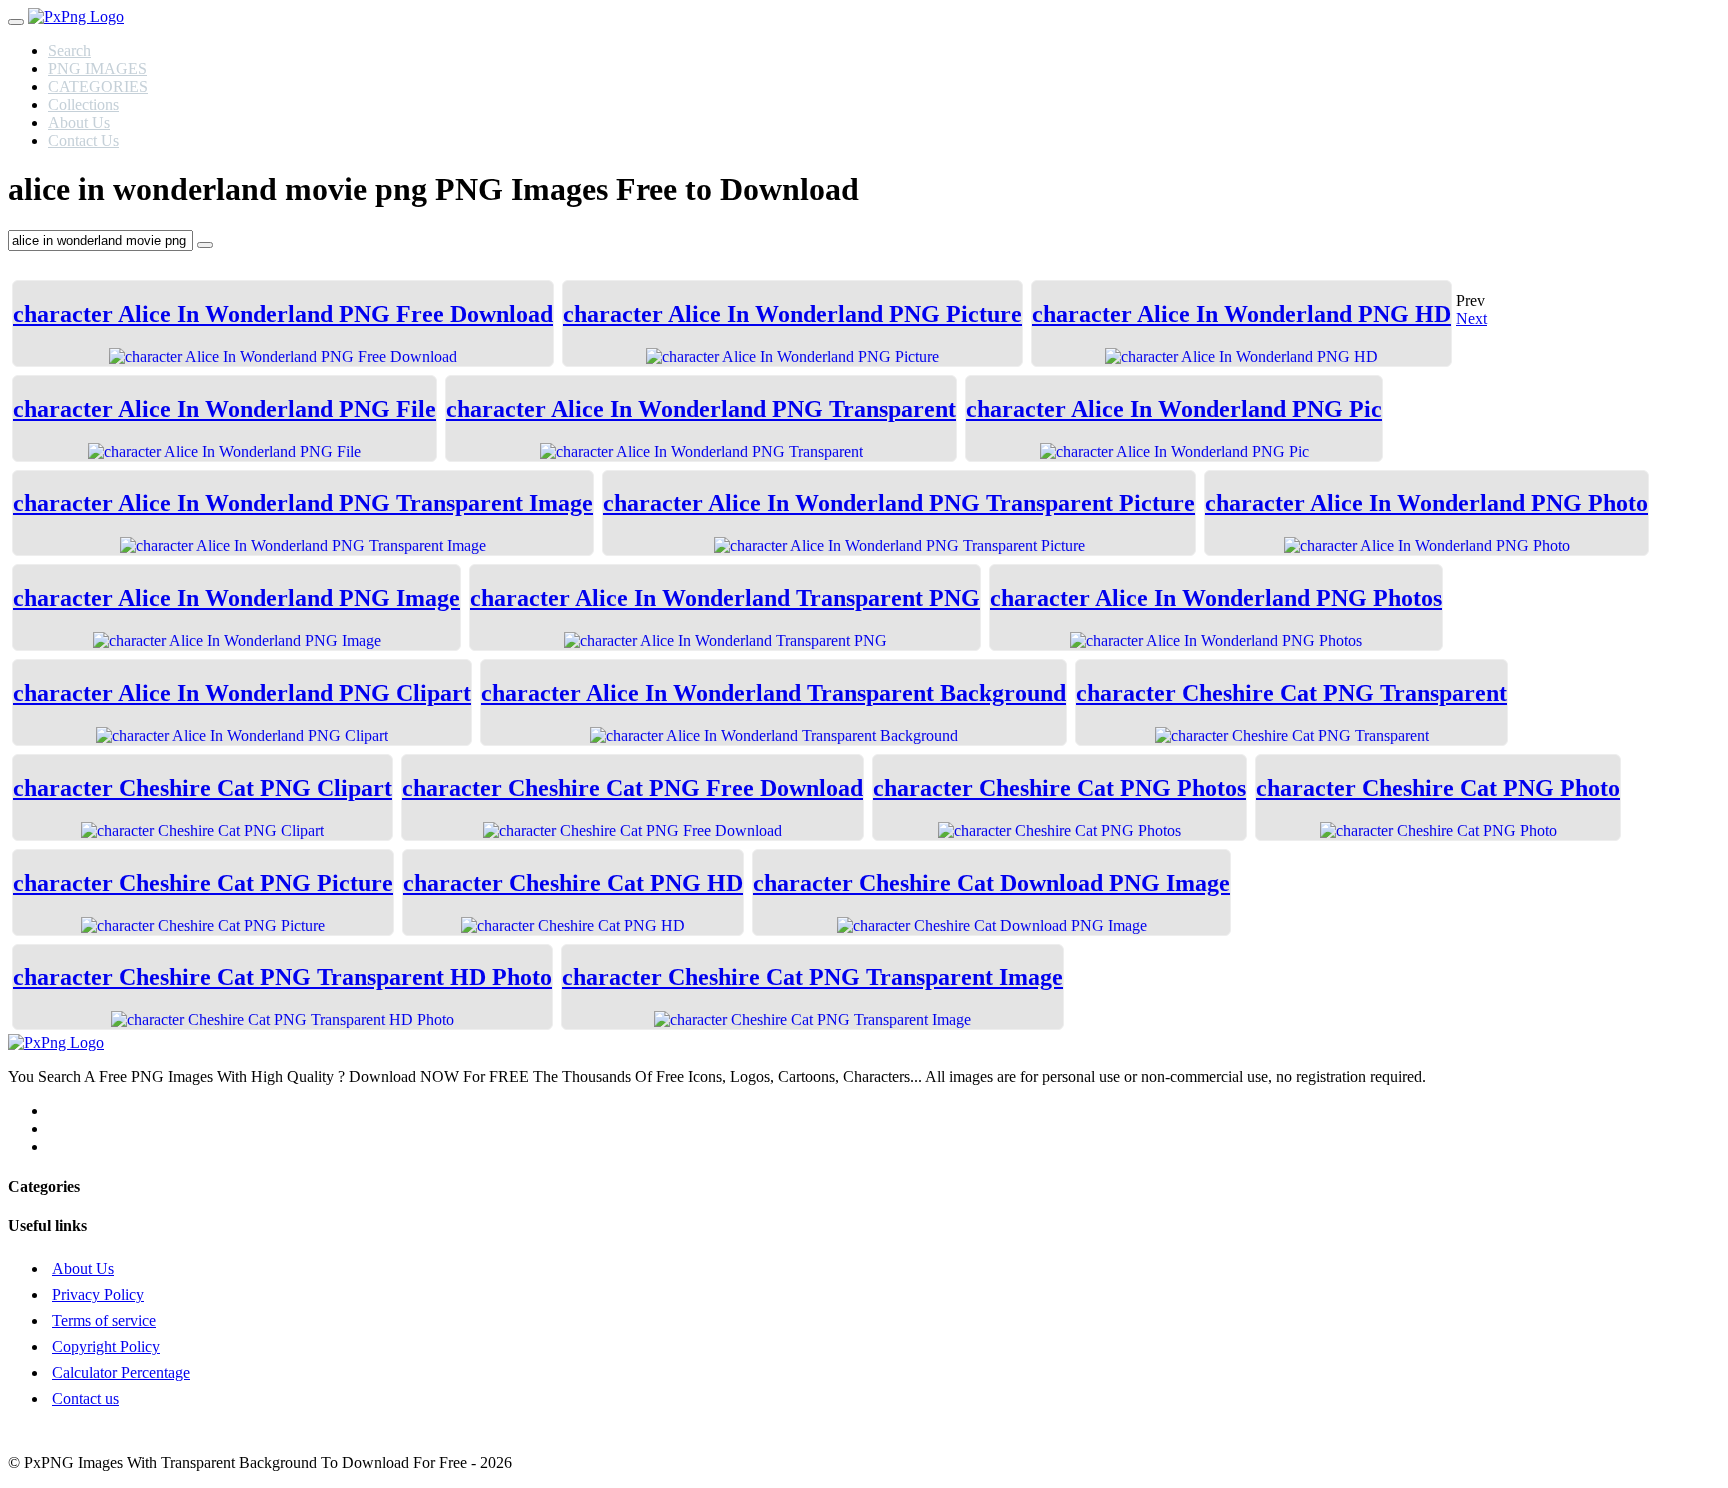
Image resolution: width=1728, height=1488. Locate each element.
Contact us (85, 1398)
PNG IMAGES (97, 68)
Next (1471, 318)
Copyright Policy (106, 1346)
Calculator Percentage (121, 1372)
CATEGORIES (98, 86)
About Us (79, 122)
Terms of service (104, 1320)
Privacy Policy (98, 1294)
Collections (83, 104)
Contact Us (83, 140)
